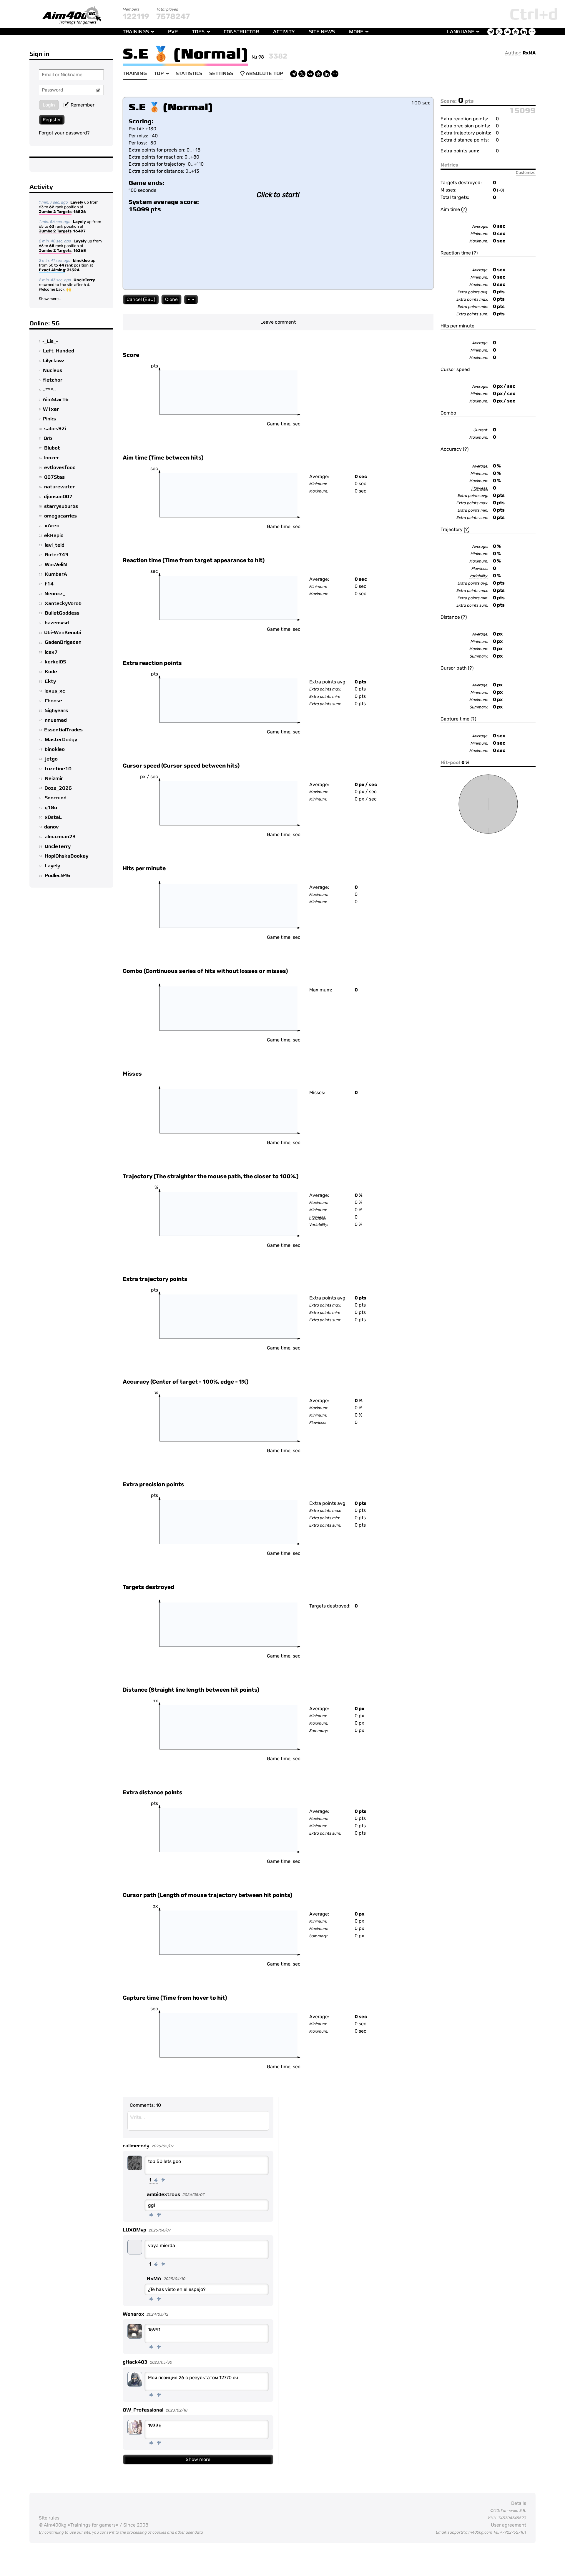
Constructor (241, 32)
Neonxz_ (55, 594)
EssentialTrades (63, 730)
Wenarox (133, 2314)
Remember (83, 105)
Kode (51, 672)
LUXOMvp (134, 2230)
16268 (80, 251)
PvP (173, 32)
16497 (79, 231)
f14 (49, 584)
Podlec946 (58, 876)
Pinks (49, 419)
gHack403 (135, 2362)
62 (52, 207)
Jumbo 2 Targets (55, 212)
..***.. (49, 390)
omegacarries (60, 516)
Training (135, 74)
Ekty (50, 681)
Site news (322, 32)
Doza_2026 (58, 788)
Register (52, 120)
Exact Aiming (52, 270)
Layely (77, 202)
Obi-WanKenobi (63, 633)
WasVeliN (56, 565)
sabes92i (55, 429)
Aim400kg (55, 2525)
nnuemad (56, 720)
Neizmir (54, 778)
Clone (171, 299)
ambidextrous (163, 2194)
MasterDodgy (61, 740)
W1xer (51, 409)
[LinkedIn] (327, 74)
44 (62, 265)
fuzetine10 (58, 769)
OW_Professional (143, 2410)
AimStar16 (56, 400)
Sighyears (56, 710)
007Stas (54, 477)
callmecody (136, 2146)
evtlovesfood (60, 467)
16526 (80, 212)
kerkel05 (55, 662)
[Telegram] (294, 74)
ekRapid (54, 535)
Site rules (49, 2518)
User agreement (508, 2525)
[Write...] (198, 2121)
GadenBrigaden (63, 642)
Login (49, 105)
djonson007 (58, 497)
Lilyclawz (54, 361)
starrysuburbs (61, 506)
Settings (221, 74)
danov (51, 827)
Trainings (136, 32)
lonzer (51, 458)
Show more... (50, 299)
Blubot (52, 448)
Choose (53, 701)
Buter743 (56, 555)
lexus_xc (55, 691)
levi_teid (55, 545)
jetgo (51, 759)
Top (159, 74)
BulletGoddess (62, 613)
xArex (52, 526)
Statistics (189, 74)
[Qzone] (318, 74)
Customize (526, 172)
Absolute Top (264, 74)
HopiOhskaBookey (67, 856)
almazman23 (60, 837)
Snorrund (56, 798)
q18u (51, 808)
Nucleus (53, 370)
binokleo (81, 261)
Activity (284, 32)
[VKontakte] (310, 74)
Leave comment (278, 322)
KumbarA (56, 574)
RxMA (529, 53)
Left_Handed (59, 351)
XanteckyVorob (63, 603)
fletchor (53, 380)
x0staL (53, 817)
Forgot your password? (64, 133)
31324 (73, 270)
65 (52, 246)
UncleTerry (84, 280)
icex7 (51, 652)
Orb (48, 438)
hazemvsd (57, 623)
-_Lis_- (50, 341)
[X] (302, 74)
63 (52, 226)
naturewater (59, 487)
